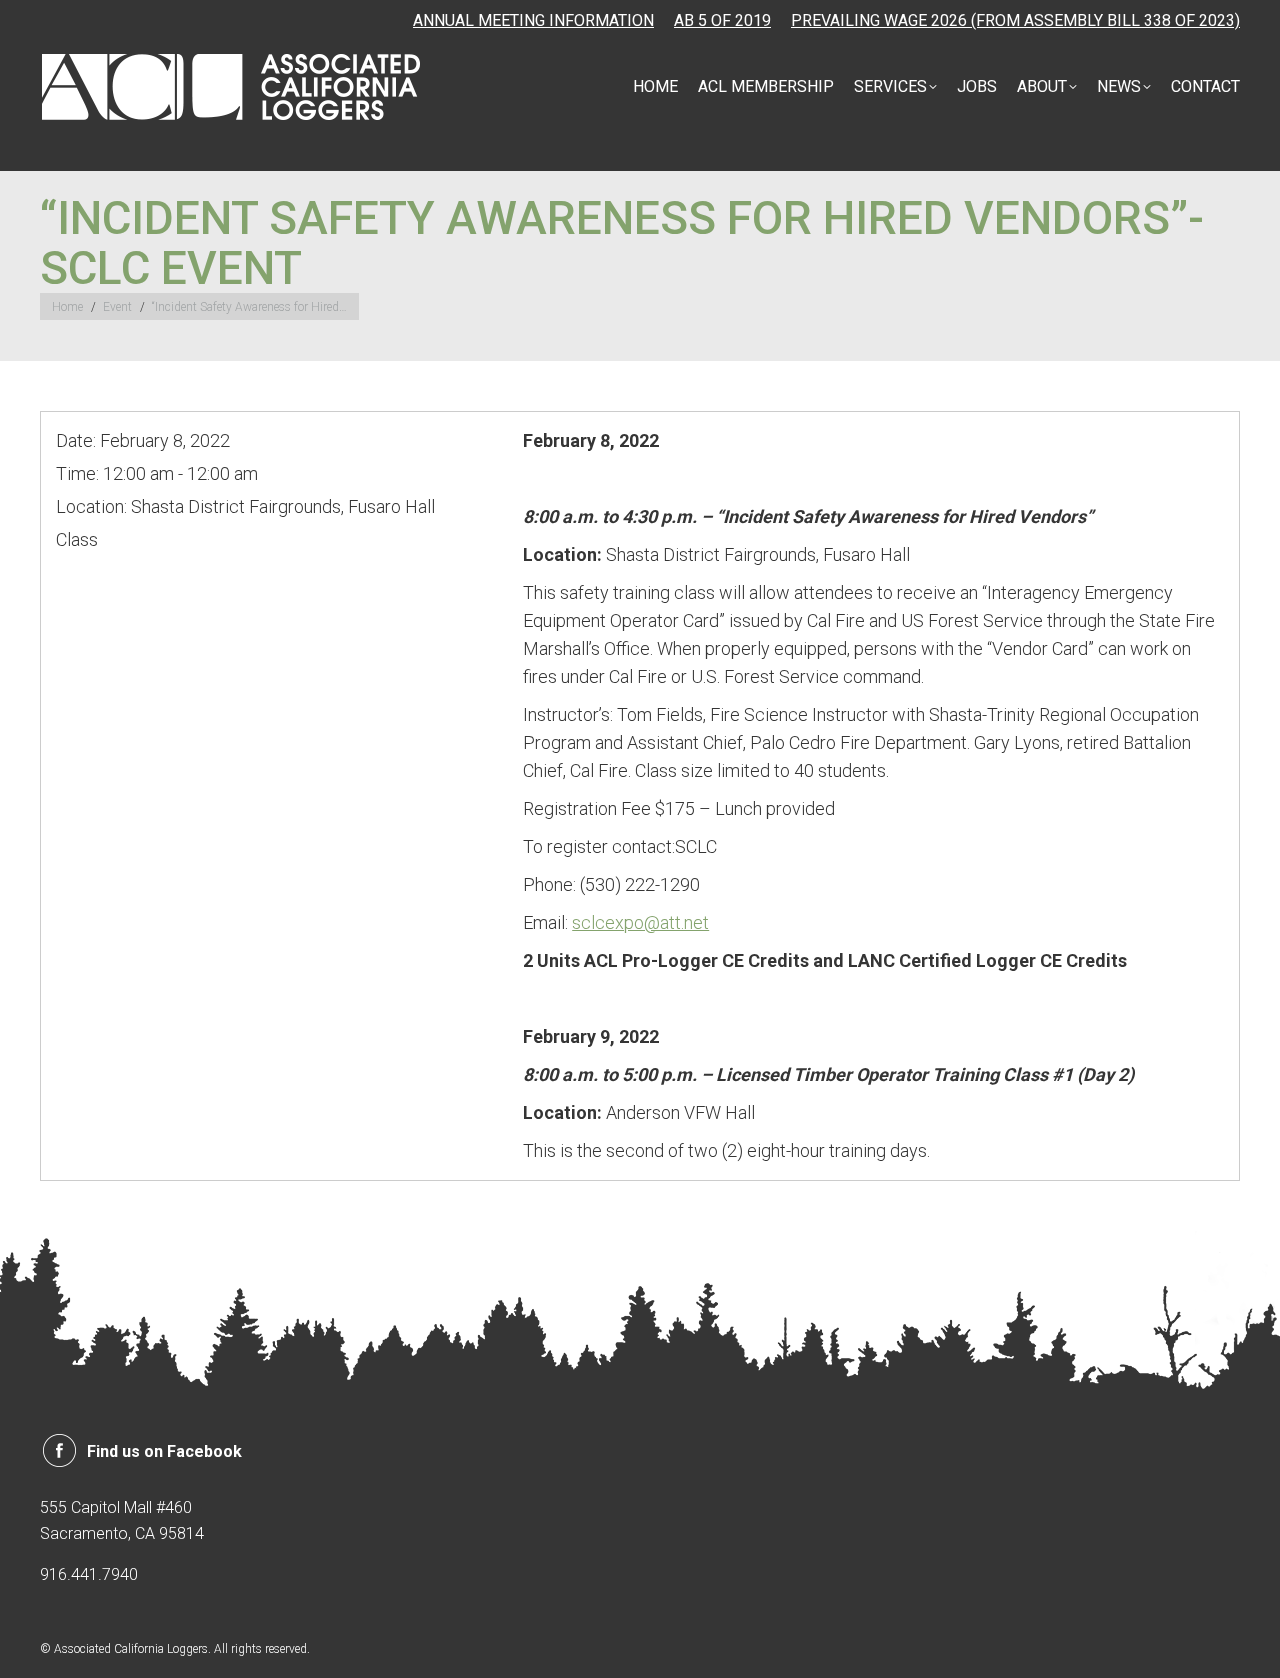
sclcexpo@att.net (640, 922)
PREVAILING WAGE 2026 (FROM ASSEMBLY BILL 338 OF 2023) (1015, 20)
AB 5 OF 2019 (722, 20)
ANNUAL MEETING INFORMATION (533, 20)
